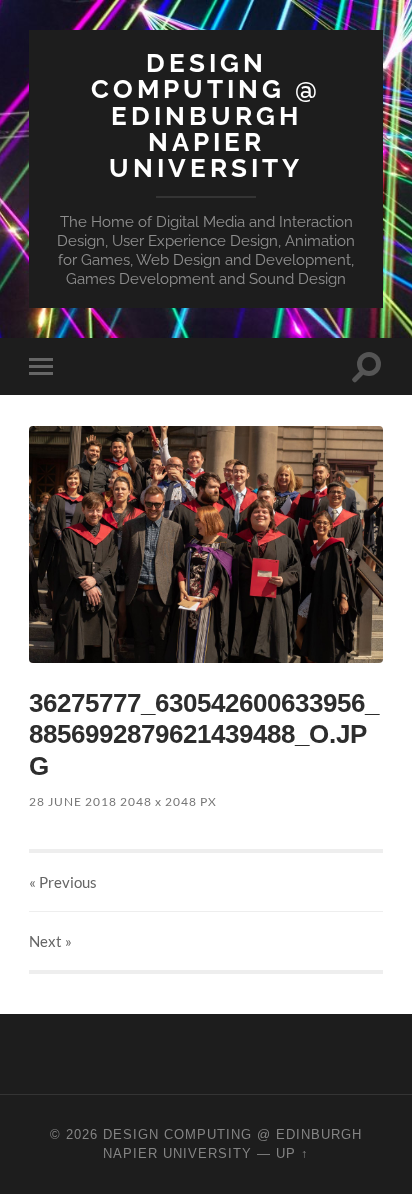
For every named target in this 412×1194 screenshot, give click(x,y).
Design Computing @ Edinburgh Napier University (206, 115)
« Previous (63, 882)
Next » (50, 941)
